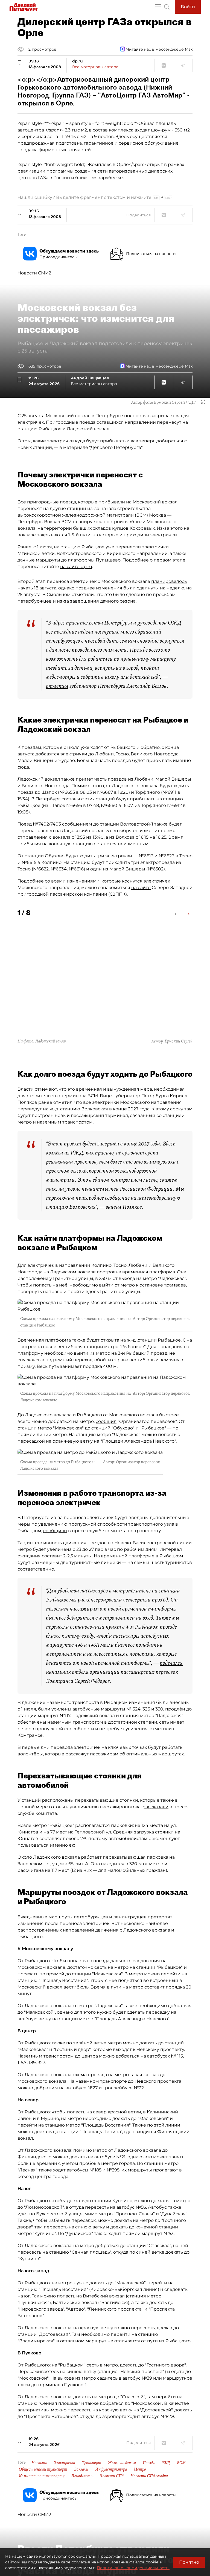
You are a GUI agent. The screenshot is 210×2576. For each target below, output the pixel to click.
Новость (39, 2463)
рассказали (155, 1807)
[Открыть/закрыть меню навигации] (158, 7)
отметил (57, 686)
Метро (140, 2469)
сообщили (55, 1531)
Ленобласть (82, 2476)
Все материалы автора (95, 67)
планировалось (169, 581)
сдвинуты (148, 588)
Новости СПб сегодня (149, 2476)
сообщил (106, 1421)
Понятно (189, 2562)
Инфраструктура (111, 2469)
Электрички (65, 2463)
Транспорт (92, 2463)
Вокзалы (81, 2469)
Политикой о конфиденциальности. (133, 2568)
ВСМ (181, 2463)
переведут (30, 1109)
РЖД (166, 2463)
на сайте (141, 888)
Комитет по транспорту (42, 2476)
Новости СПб (111, 2476)
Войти (188, 7)
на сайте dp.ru (76, 567)
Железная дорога (122, 2463)
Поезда (149, 2463)
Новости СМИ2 (34, 273)
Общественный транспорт (43, 2469)
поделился (171, 1663)
